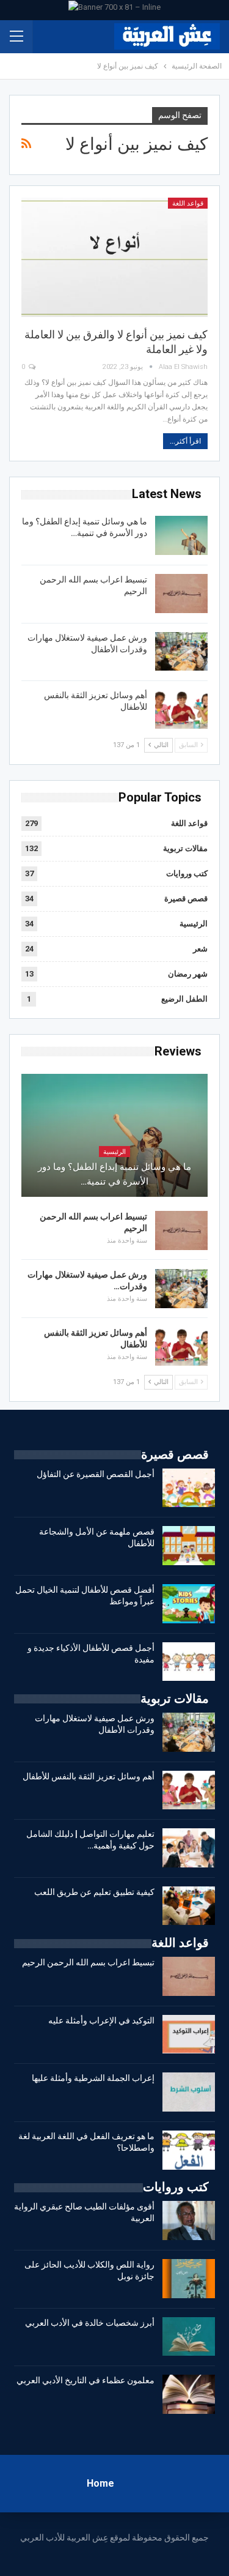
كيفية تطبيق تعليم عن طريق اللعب (94, 1892)
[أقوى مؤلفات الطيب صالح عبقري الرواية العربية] (189, 2220)
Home (100, 2483)
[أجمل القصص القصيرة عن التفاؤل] (189, 1488)
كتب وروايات (187, 873)
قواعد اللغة (188, 203)
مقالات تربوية (185, 848)
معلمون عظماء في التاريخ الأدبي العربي (85, 2380)
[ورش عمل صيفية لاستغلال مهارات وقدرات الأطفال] (181, 652)
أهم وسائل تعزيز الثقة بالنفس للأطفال (89, 1776)
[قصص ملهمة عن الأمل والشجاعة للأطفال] (189, 1546)
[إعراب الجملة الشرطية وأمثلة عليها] (189, 2092)
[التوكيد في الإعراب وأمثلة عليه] (189, 2034)
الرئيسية (194, 924)
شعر (200, 949)
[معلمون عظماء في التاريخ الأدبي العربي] (189, 2394)
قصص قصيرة (186, 899)
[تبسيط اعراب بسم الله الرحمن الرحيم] (181, 594)
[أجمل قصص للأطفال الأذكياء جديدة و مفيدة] (189, 1662)
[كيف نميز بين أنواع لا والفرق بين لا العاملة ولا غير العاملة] (114, 257)
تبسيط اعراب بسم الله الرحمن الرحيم (88, 1962)
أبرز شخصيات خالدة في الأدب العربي (90, 2323)
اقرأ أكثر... (185, 441)
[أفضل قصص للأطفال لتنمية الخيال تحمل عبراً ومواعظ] (189, 1604)
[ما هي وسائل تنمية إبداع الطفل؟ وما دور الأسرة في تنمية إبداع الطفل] (181, 535)
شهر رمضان (188, 974)
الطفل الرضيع (184, 999)
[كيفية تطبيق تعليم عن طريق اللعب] (189, 1906)
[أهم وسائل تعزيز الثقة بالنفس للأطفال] (181, 709)
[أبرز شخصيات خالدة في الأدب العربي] (189, 2337)
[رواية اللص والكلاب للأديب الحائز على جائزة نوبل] (189, 2279)
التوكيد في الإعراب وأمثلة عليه (101, 2020)
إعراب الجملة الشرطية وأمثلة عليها (93, 2078)
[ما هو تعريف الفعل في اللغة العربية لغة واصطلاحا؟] (189, 2150)
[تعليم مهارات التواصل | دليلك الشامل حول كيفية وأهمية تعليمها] (189, 1848)
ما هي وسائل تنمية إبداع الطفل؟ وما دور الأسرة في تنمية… (114, 1174)
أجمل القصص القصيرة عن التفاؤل (96, 1474)
